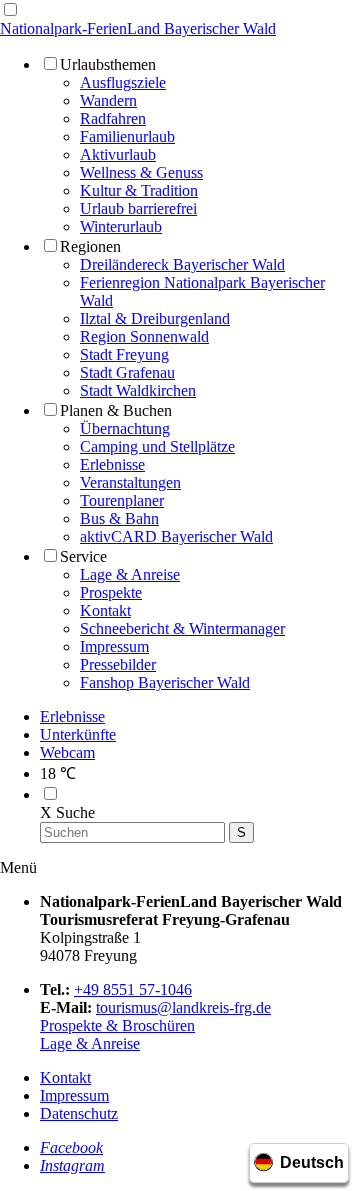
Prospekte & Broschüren (117, 1025)
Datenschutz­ (79, 1113)
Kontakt (65, 1077)
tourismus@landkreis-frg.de (183, 1007)
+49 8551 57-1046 (133, 989)
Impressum (74, 1095)
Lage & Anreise (90, 1043)
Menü (18, 867)
